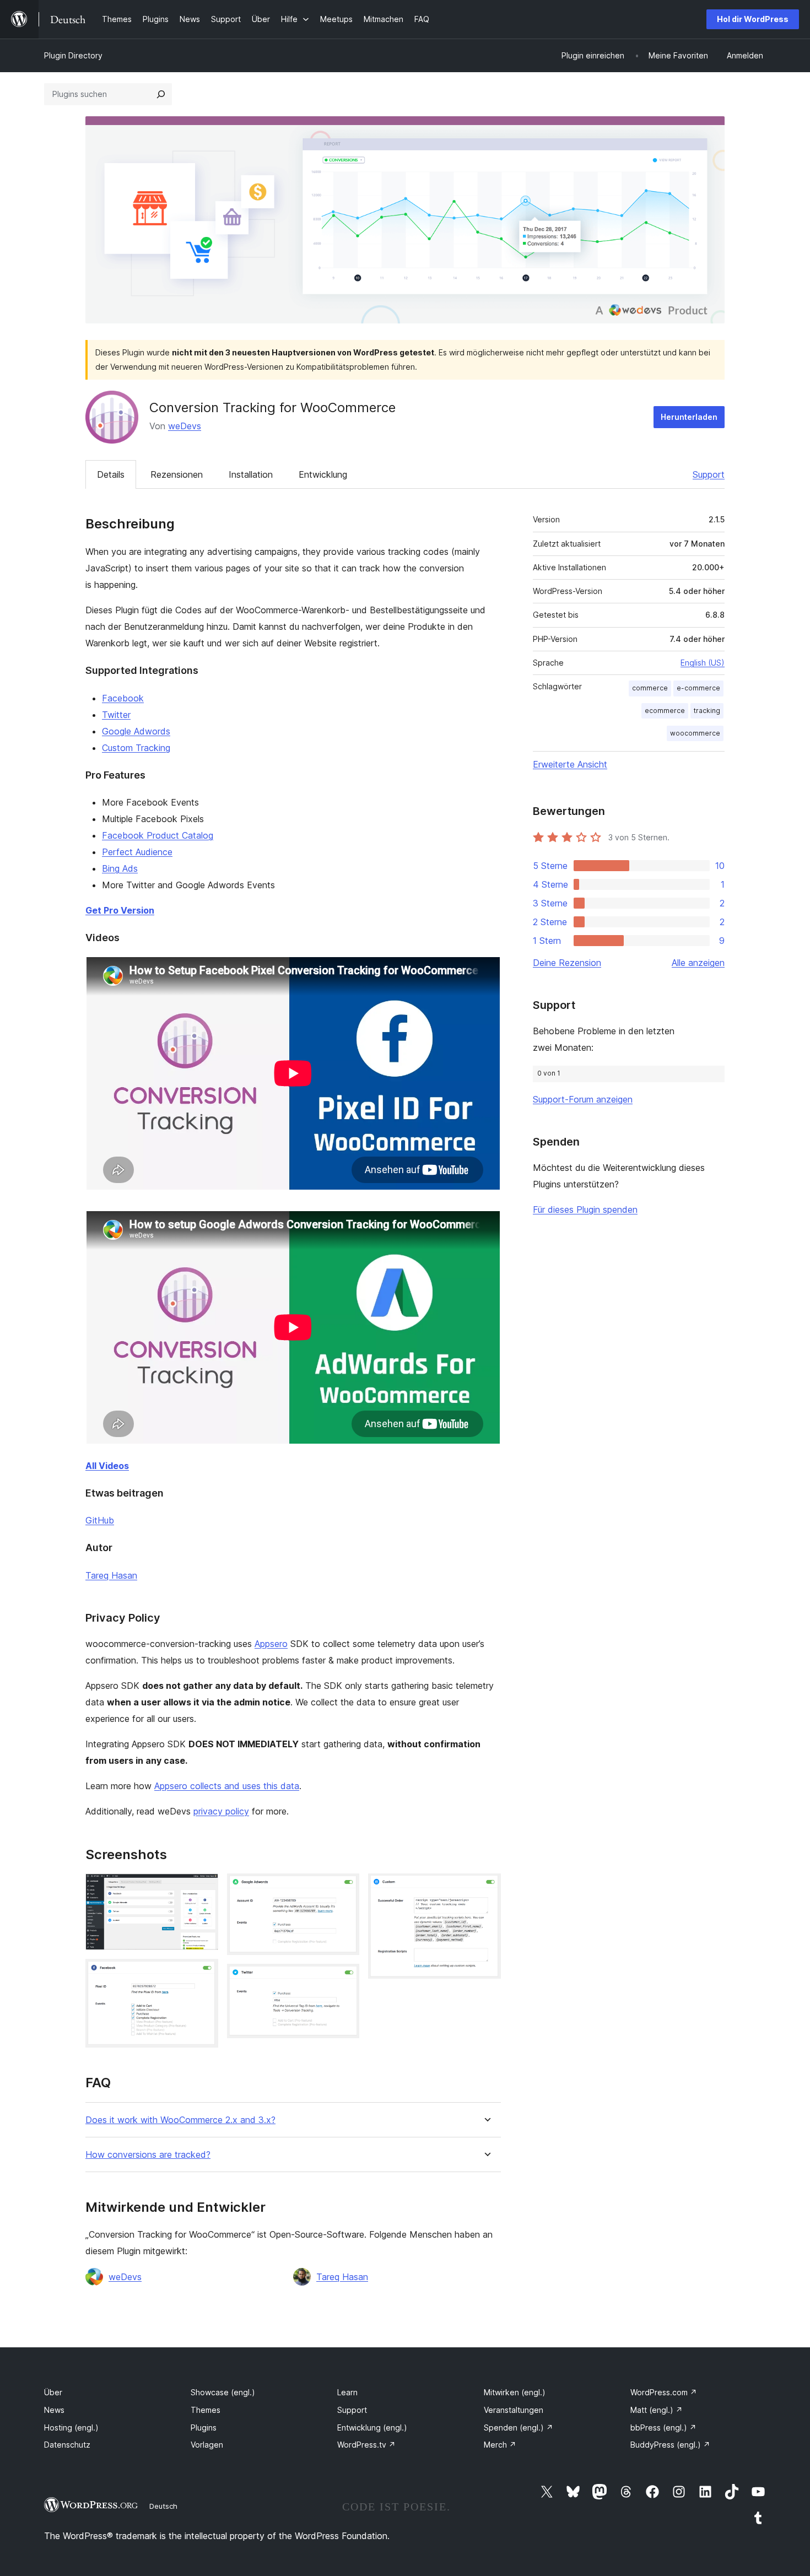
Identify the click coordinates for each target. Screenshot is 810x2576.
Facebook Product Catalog (158, 835)
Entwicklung (323, 474)
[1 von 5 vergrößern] (203, 1888)
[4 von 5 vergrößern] (344, 1979)
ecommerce (665, 711)
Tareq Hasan (111, 1575)
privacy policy (221, 1811)
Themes (206, 2410)
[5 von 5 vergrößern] (486, 1888)
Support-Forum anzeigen (583, 1099)
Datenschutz (67, 2445)
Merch (500, 2445)
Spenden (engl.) (519, 2428)
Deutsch (163, 2506)
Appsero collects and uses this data (227, 1786)
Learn (347, 2392)
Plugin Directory (73, 55)
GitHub (100, 1520)
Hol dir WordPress (753, 19)
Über (53, 2392)
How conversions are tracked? (148, 2155)
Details (111, 474)
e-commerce (698, 688)
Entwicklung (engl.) (372, 2428)
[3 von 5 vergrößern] (344, 1888)
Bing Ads (120, 868)
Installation (251, 474)
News (54, 2410)
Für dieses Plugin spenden (585, 1209)
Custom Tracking (136, 748)
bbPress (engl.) (663, 2428)
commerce (650, 688)
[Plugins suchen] (161, 94)
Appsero (271, 1644)
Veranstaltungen (514, 2410)
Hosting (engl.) (71, 2428)
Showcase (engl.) (223, 2392)
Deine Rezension (567, 963)
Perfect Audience (137, 852)
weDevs (185, 426)
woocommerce (695, 733)
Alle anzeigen (698, 963)
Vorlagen (207, 2445)
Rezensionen (177, 474)
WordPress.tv (366, 2445)
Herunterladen (689, 417)
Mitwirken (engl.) (515, 2392)
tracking (707, 711)
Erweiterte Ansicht (570, 764)
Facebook (123, 698)
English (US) (703, 663)
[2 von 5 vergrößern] (203, 1974)
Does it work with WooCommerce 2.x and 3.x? (180, 2120)
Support (709, 474)
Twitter (116, 715)
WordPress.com (664, 2392)
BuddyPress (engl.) (670, 2445)
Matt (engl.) (657, 2410)
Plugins (204, 2428)
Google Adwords (136, 731)
